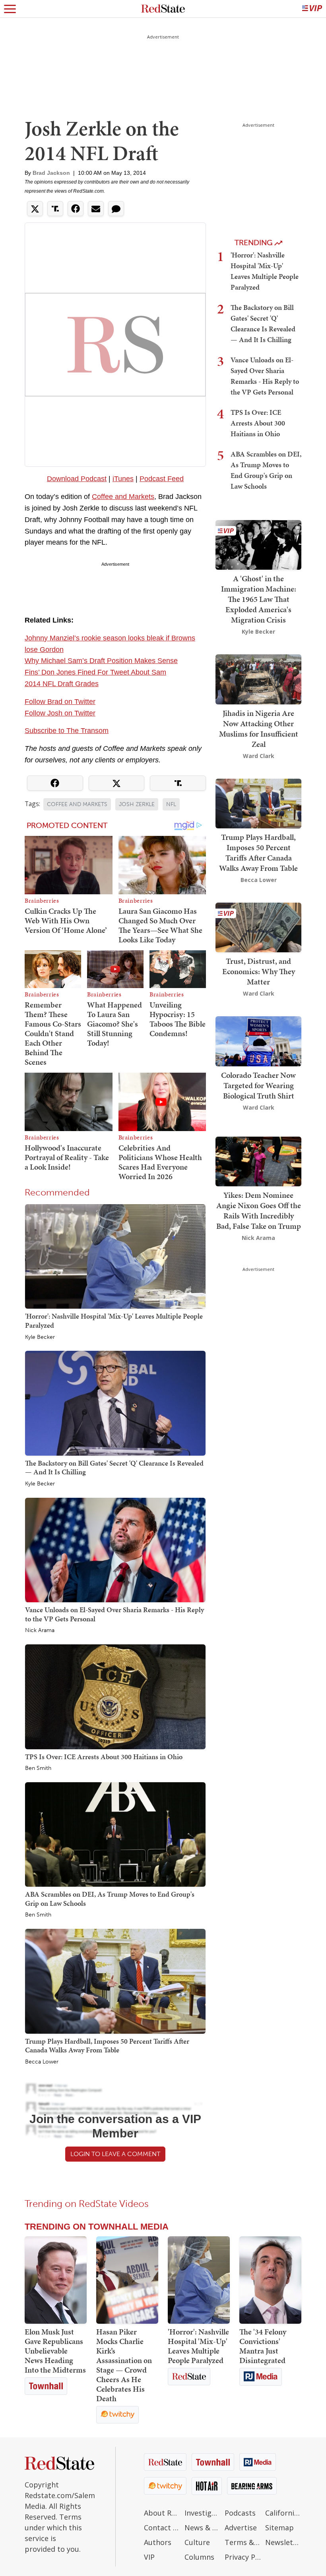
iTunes (123, 479)
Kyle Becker (40, 1337)
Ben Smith (38, 1768)
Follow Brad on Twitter (60, 702)
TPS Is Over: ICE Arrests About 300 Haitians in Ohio (104, 1757)
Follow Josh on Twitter (60, 713)
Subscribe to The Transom (67, 731)
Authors (158, 2542)
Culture (197, 2542)
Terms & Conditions (243, 2542)
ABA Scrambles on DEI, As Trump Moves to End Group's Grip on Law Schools (110, 1899)
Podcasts (240, 2513)
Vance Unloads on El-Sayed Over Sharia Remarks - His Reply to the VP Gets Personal (114, 1614)
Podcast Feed (162, 479)
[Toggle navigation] (10, 9)
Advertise (241, 2528)
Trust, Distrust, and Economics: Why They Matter (259, 971)
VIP (149, 2557)
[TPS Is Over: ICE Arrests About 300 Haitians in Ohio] (115, 1696)
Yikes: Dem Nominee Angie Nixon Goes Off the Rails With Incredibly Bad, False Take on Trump (259, 1211)
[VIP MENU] (312, 9)
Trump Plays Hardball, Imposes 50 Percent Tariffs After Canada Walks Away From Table (107, 2046)
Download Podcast (77, 479)
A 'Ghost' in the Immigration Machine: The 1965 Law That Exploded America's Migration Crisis (259, 599)
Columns (199, 2557)
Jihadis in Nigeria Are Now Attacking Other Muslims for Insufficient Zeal (259, 729)
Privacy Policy (243, 2557)
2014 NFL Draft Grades (62, 684)
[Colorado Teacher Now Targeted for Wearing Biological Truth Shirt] (258, 1040)
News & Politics (203, 2528)
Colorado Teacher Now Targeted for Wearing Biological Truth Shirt (258, 1085)
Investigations (203, 2513)
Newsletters (283, 2542)
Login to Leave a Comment (115, 2154)
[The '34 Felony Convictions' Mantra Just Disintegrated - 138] (270, 2280)
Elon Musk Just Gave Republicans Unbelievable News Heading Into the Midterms (55, 2351)
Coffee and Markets (123, 497)
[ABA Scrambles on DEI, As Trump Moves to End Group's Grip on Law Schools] (115, 1834)
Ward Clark (259, 756)
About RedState (162, 2513)
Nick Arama (40, 1630)
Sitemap (279, 2528)
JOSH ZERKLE (137, 804)
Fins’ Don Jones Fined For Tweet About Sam (95, 672)
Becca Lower (42, 2062)
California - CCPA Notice (283, 2513)
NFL (171, 804)
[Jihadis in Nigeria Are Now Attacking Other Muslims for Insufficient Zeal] (258, 679)
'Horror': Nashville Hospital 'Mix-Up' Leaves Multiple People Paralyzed (114, 1321)
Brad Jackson (51, 173)
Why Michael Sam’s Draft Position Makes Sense (101, 661)
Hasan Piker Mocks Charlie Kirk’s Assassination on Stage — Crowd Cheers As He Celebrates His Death (124, 2365)
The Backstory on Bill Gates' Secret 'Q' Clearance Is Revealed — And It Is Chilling (114, 1468)
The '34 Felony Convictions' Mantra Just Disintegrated (263, 2346)
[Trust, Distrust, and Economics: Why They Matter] (258, 927)
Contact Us (162, 2528)
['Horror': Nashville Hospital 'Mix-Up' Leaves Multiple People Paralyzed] (115, 1256)
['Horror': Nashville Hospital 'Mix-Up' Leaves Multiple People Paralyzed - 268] (199, 2280)
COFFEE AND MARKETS (77, 804)
